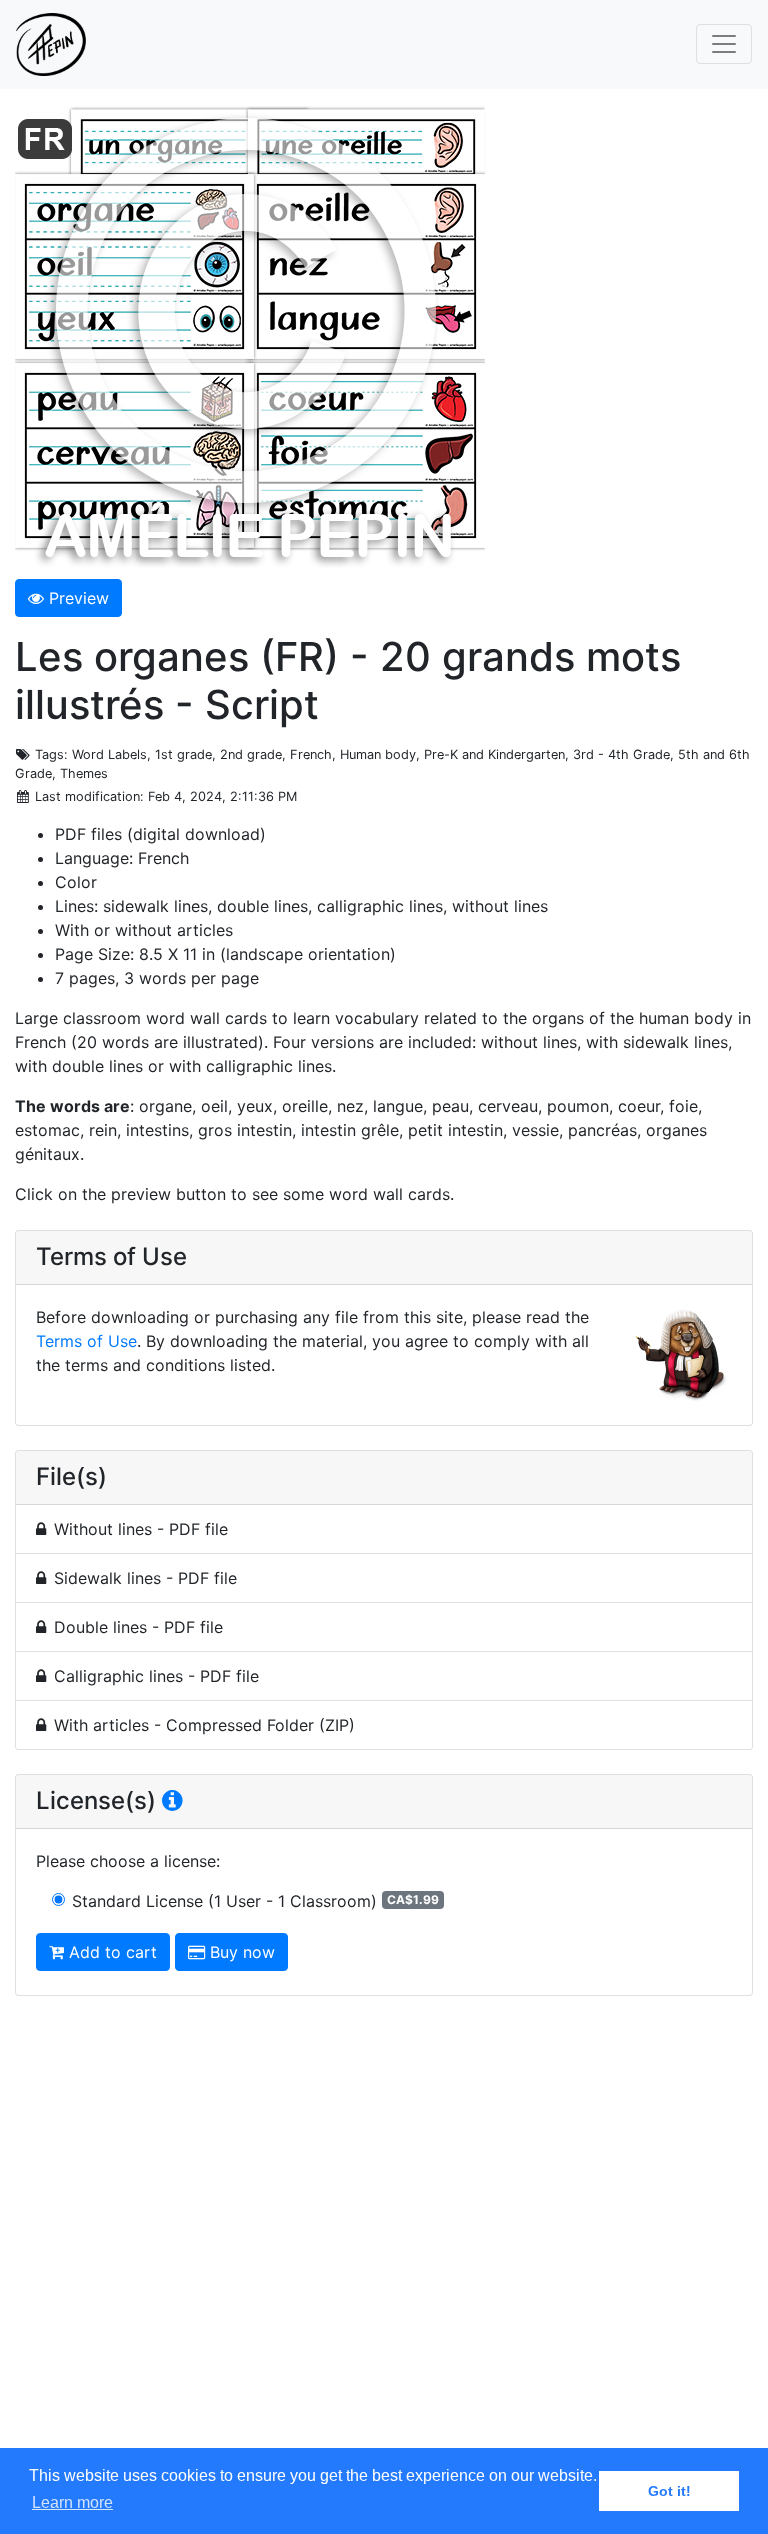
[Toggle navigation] (724, 44)
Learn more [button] (72, 2502)
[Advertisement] (384, 2241)
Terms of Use (86, 1341)
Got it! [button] (669, 2491)
